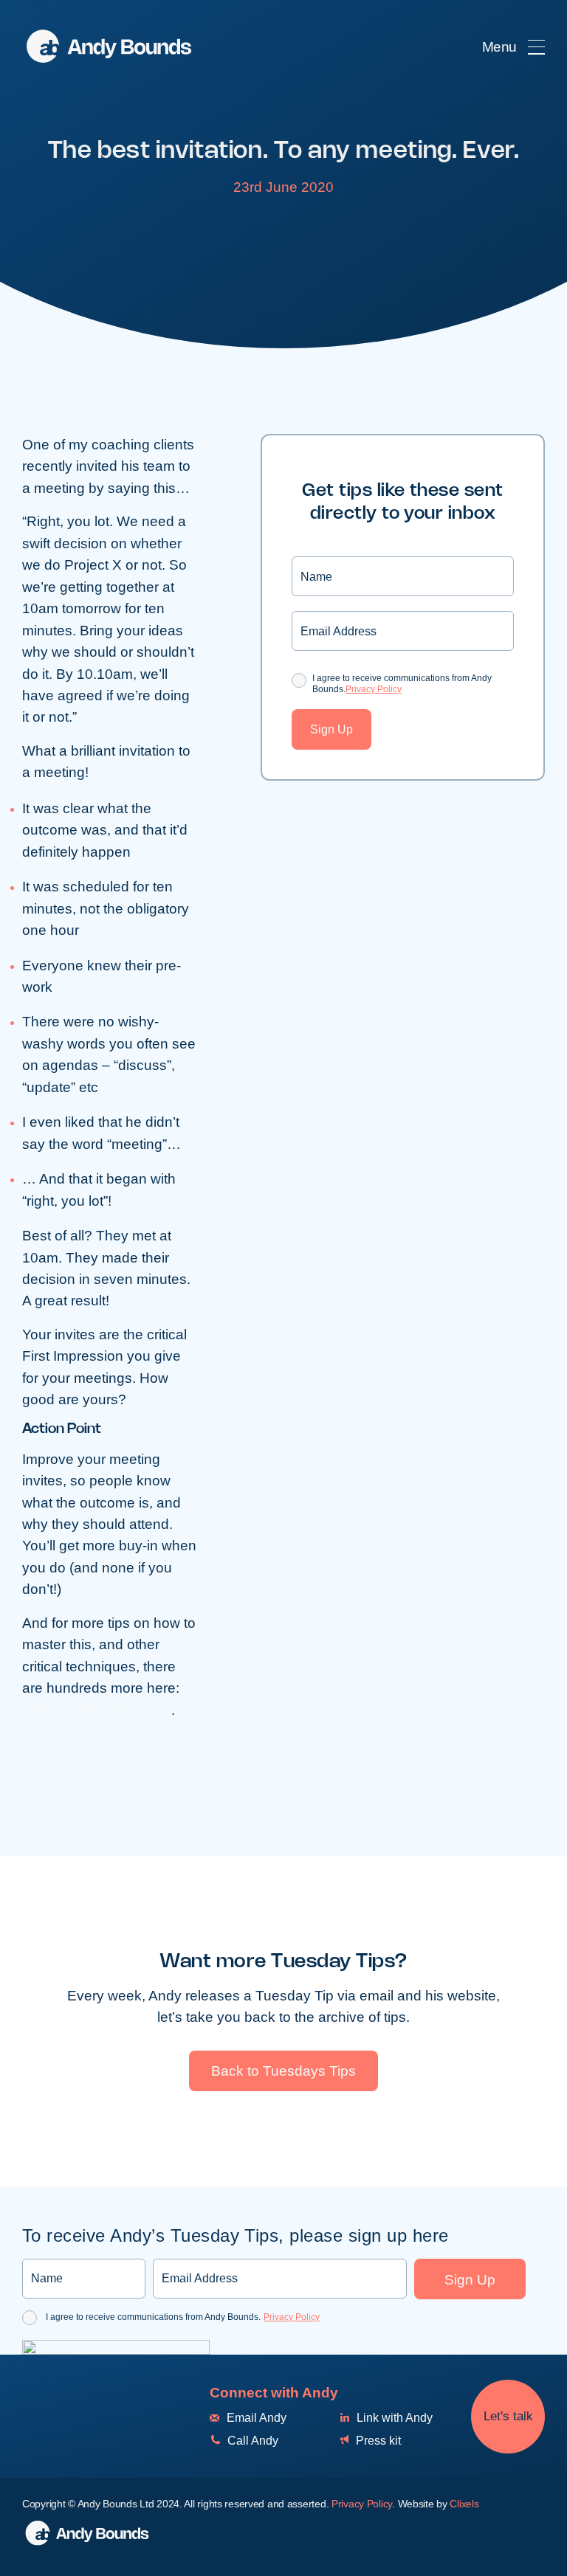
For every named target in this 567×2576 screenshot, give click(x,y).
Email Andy (255, 2418)
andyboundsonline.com (97, 1710)
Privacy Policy (374, 689)
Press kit (377, 2441)
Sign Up (331, 729)
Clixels (464, 2504)
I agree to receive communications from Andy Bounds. (402, 683)
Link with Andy (393, 2418)
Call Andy (251, 2441)
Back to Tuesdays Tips (283, 2071)
